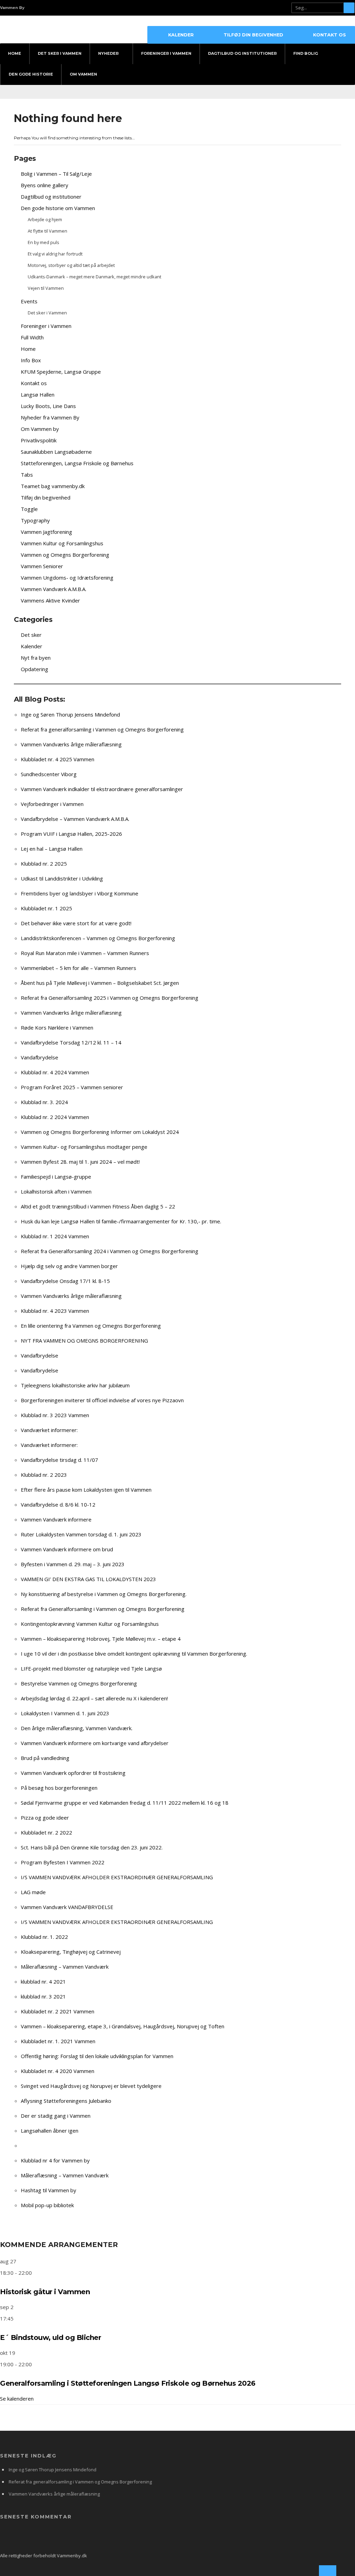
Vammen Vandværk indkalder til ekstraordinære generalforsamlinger (102, 789)
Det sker (31, 635)
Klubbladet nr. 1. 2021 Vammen (58, 2041)
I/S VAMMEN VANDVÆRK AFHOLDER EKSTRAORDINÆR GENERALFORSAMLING (117, 1877)
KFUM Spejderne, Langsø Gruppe (61, 372)
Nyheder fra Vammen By (50, 417)
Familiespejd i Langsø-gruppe (56, 1177)
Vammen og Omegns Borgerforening (65, 555)
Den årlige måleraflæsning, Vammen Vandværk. (77, 1728)
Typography (35, 520)
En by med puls (44, 242)
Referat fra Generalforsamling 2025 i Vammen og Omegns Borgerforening (110, 998)
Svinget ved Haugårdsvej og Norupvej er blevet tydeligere (91, 2086)
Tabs (27, 475)
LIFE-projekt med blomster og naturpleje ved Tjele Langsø (91, 1668)
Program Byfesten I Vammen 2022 (63, 1862)
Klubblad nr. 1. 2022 (44, 1937)
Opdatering (34, 669)
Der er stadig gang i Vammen (56, 2116)
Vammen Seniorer (42, 566)
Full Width (32, 337)
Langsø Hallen (38, 394)
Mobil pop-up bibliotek (47, 2205)
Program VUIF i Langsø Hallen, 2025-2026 (71, 834)
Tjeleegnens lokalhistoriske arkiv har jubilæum (75, 1385)
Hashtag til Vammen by (49, 2190)
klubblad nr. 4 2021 (43, 1981)
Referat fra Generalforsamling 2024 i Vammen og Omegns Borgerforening (110, 1251)
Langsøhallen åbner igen (50, 2131)
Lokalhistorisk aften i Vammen (56, 1191)
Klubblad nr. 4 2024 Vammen (55, 1072)
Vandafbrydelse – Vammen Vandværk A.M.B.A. (75, 819)
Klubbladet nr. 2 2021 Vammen (58, 2011)
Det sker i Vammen (60, 53)
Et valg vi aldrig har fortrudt (55, 254)
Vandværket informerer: (49, 1430)
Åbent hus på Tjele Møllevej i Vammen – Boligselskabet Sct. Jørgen (100, 983)
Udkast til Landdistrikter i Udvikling (62, 878)
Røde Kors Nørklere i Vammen (57, 1027)
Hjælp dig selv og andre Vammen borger (69, 1266)
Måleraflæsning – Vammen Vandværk (65, 1967)
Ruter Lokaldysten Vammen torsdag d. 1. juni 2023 (81, 1534)
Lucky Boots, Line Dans (48, 406)
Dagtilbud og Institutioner (242, 53)
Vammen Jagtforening (46, 532)
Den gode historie (31, 74)
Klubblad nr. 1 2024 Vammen (55, 1236)
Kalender (181, 35)
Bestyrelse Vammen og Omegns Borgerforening (79, 1683)
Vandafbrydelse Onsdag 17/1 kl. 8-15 (65, 1281)
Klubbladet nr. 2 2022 (46, 1832)
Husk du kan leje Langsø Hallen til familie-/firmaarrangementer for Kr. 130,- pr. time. (121, 1221)
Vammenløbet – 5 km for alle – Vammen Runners (79, 968)
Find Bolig (306, 53)
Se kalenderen (17, 2399)
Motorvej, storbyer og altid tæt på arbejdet (71, 265)
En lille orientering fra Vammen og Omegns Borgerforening (91, 1326)
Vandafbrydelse (40, 1057)
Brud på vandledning (45, 1758)
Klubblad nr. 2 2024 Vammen (55, 1117)
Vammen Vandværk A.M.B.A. (54, 589)
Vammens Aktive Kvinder (50, 600)
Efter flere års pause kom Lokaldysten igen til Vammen (86, 1490)
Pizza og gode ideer (45, 1818)
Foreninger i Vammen (166, 53)
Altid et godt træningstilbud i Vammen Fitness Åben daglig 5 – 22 (98, 1206)
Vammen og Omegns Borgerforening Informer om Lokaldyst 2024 (100, 1132)
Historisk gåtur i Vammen (45, 2292)
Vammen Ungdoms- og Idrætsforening (67, 578)
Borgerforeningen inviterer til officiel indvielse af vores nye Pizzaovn (102, 1400)
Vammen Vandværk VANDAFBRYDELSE (67, 1907)
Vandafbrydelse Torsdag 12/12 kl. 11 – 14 (71, 1042)
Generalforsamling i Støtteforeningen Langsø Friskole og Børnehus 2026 (128, 2383)
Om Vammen (83, 74)
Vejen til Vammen (46, 288)
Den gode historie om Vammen (58, 208)
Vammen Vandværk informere (56, 1519)
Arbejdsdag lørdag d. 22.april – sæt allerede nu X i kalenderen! (94, 1698)
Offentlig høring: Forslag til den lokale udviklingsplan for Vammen (97, 2056)
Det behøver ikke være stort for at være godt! (76, 923)
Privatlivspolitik (39, 440)
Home (15, 53)
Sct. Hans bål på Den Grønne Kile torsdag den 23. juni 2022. (92, 1847)
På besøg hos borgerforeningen (59, 1788)
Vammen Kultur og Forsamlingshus (62, 543)
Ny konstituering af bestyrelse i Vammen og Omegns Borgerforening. (104, 1594)
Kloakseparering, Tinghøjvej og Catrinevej (71, 1952)
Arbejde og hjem (45, 219)
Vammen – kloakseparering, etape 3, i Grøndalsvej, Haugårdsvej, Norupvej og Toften (123, 2026)
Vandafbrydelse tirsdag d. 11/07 (59, 1460)
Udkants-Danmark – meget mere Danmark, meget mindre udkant (94, 277)
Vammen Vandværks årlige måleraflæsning (71, 744)
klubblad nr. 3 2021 (43, 1996)
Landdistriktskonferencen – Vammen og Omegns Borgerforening (98, 938)
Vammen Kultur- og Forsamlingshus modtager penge (84, 1147)
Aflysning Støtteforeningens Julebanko (66, 2101)
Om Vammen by (40, 429)
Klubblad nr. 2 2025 (44, 864)
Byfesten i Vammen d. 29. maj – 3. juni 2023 (73, 1564)
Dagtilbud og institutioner (51, 197)
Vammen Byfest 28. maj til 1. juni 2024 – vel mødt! (80, 1162)
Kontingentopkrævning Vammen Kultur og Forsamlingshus (90, 1624)
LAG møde (33, 1892)
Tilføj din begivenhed (253, 35)
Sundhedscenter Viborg (49, 774)
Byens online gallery (45, 185)
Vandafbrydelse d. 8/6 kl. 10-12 (58, 1504)
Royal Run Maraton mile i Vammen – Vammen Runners (85, 953)
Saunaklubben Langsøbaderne (56, 452)
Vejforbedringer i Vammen (52, 804)
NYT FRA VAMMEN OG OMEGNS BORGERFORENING (84, 1341)
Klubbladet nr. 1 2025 (46, 908)
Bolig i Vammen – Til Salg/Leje (56, 174)
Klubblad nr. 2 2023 (44, 1475)
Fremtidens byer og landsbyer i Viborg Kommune (80, 893)
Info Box (31, 360)
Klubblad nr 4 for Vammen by (55, 2160)
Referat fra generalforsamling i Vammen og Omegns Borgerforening (102, 729)
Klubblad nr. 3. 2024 (44, 1102)
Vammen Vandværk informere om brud (67, 1549)
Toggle (29, 509)
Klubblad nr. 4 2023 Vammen (55, 1311)
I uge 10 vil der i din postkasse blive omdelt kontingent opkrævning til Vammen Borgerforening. (134, 1654)
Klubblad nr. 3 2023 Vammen (55, 1415)
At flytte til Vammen (47, 231)
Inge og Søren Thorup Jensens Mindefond (70, 714)
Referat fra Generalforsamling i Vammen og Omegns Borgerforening (103, 1609)
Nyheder (108, 53)
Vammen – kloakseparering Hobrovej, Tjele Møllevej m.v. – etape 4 (101, 1639)
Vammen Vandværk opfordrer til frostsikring (73, 1773)
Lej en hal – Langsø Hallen (52, 849)
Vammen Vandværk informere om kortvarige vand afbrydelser (95, 1743)
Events (29, 301)
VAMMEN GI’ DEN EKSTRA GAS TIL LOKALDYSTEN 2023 (88, 1579)
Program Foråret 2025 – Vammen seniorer (72, 1087)
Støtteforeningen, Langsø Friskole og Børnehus (77, 463)
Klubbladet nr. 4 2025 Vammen (58, 759)
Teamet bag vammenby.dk (53, 486)
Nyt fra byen (36, 658)
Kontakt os (330, 35)
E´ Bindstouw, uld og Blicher (50, 2338)
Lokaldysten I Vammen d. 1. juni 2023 (65, 1713)
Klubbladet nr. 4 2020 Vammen (58, 2071)
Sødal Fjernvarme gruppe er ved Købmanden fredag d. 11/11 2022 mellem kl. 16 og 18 (125, 1803)
